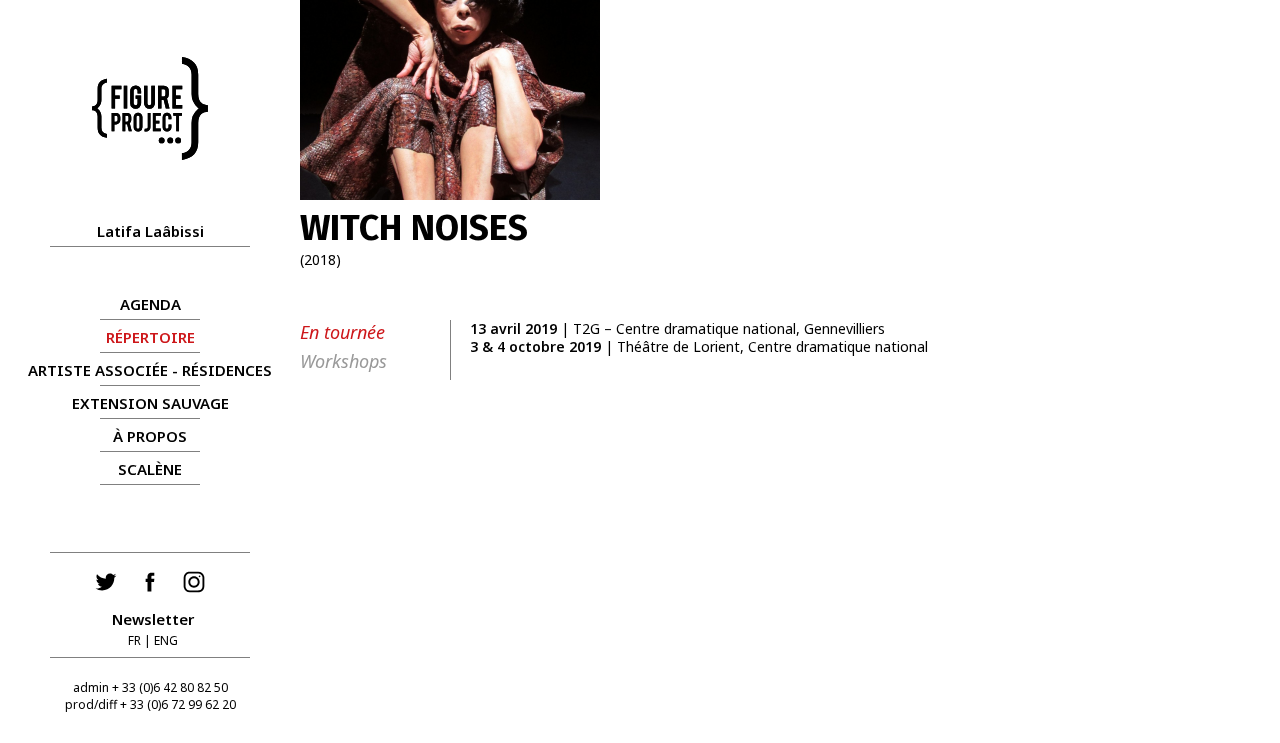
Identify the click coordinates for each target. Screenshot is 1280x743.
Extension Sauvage (150, 403)
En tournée (342, 332)
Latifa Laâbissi (150, 231)
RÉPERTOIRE (150, 337)
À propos (150, 436)
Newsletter (153, 619)
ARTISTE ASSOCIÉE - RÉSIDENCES (150, 370)
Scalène (150, 469)
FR (134, 640)
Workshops (343, 361)
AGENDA (150, 304)
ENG (166, 640)
